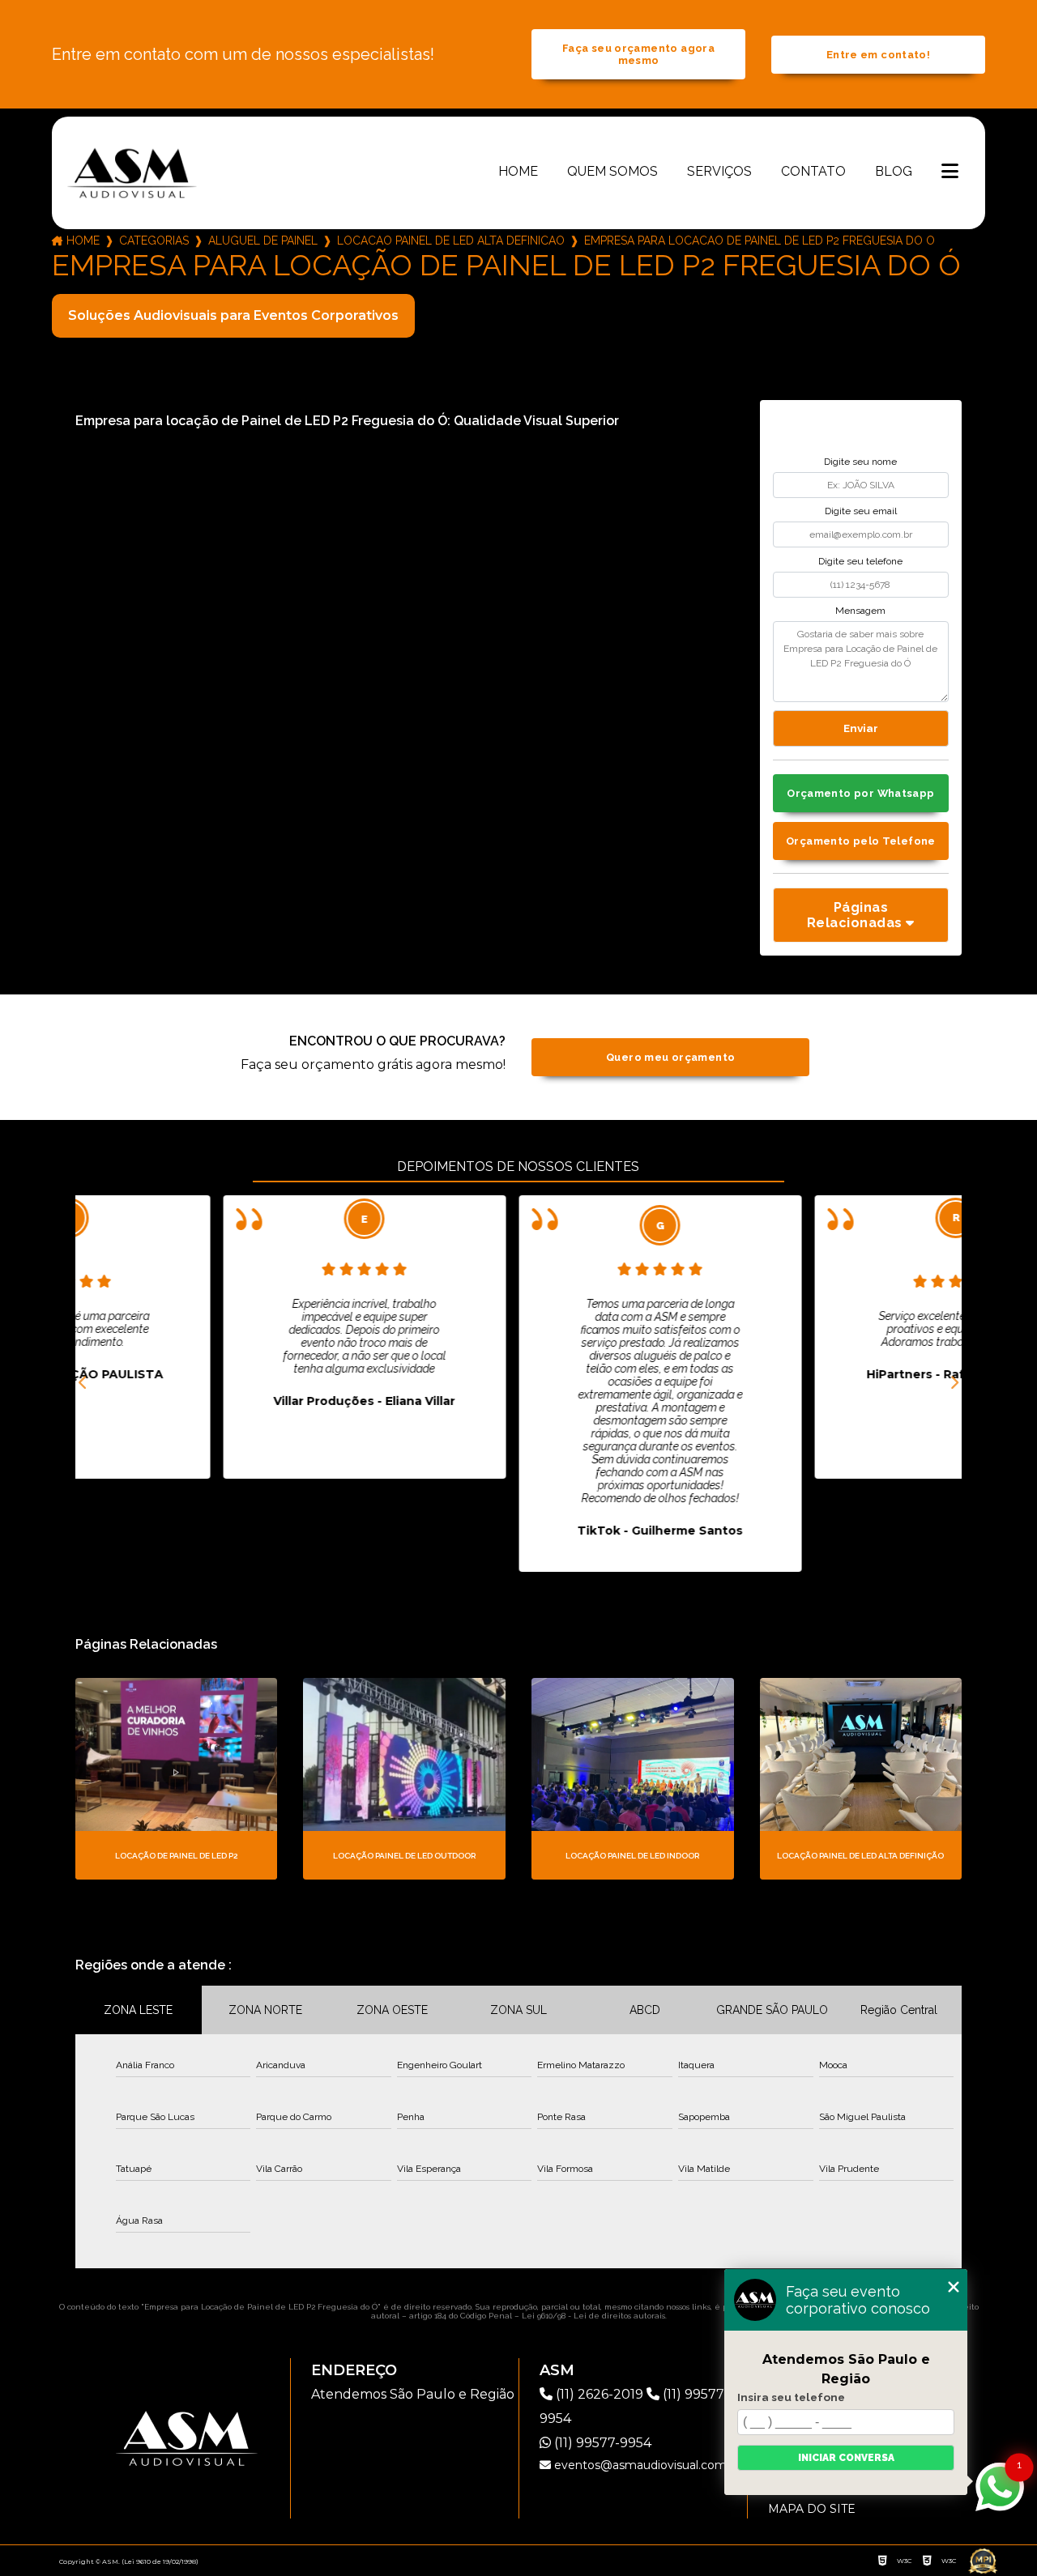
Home (518, 171)
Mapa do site (812, 2509)
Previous (83, 1383)
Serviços (719, 171)
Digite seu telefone (860, 561)
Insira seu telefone (791, 2397)
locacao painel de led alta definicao (451, 241)
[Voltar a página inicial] (132, 172)
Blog (894, 171)
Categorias (154, 241)
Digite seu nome (860, 462)
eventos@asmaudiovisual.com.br (646, 2465)
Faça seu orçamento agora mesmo (638, 54)
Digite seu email (861, 511)
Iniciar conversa (846, 2458)
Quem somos (612, 171)
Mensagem (860, 611)
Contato (813, 171)
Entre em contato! (878, 55)
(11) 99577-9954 (601, 2443)
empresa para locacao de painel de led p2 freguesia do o (760, 241)
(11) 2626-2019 (600, 2394)
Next (954, 1383)
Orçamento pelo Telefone (861, 841)
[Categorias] (950, 172)
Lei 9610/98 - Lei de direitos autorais (593, 2316)
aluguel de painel (263, 241)
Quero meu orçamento (670, 1057)
